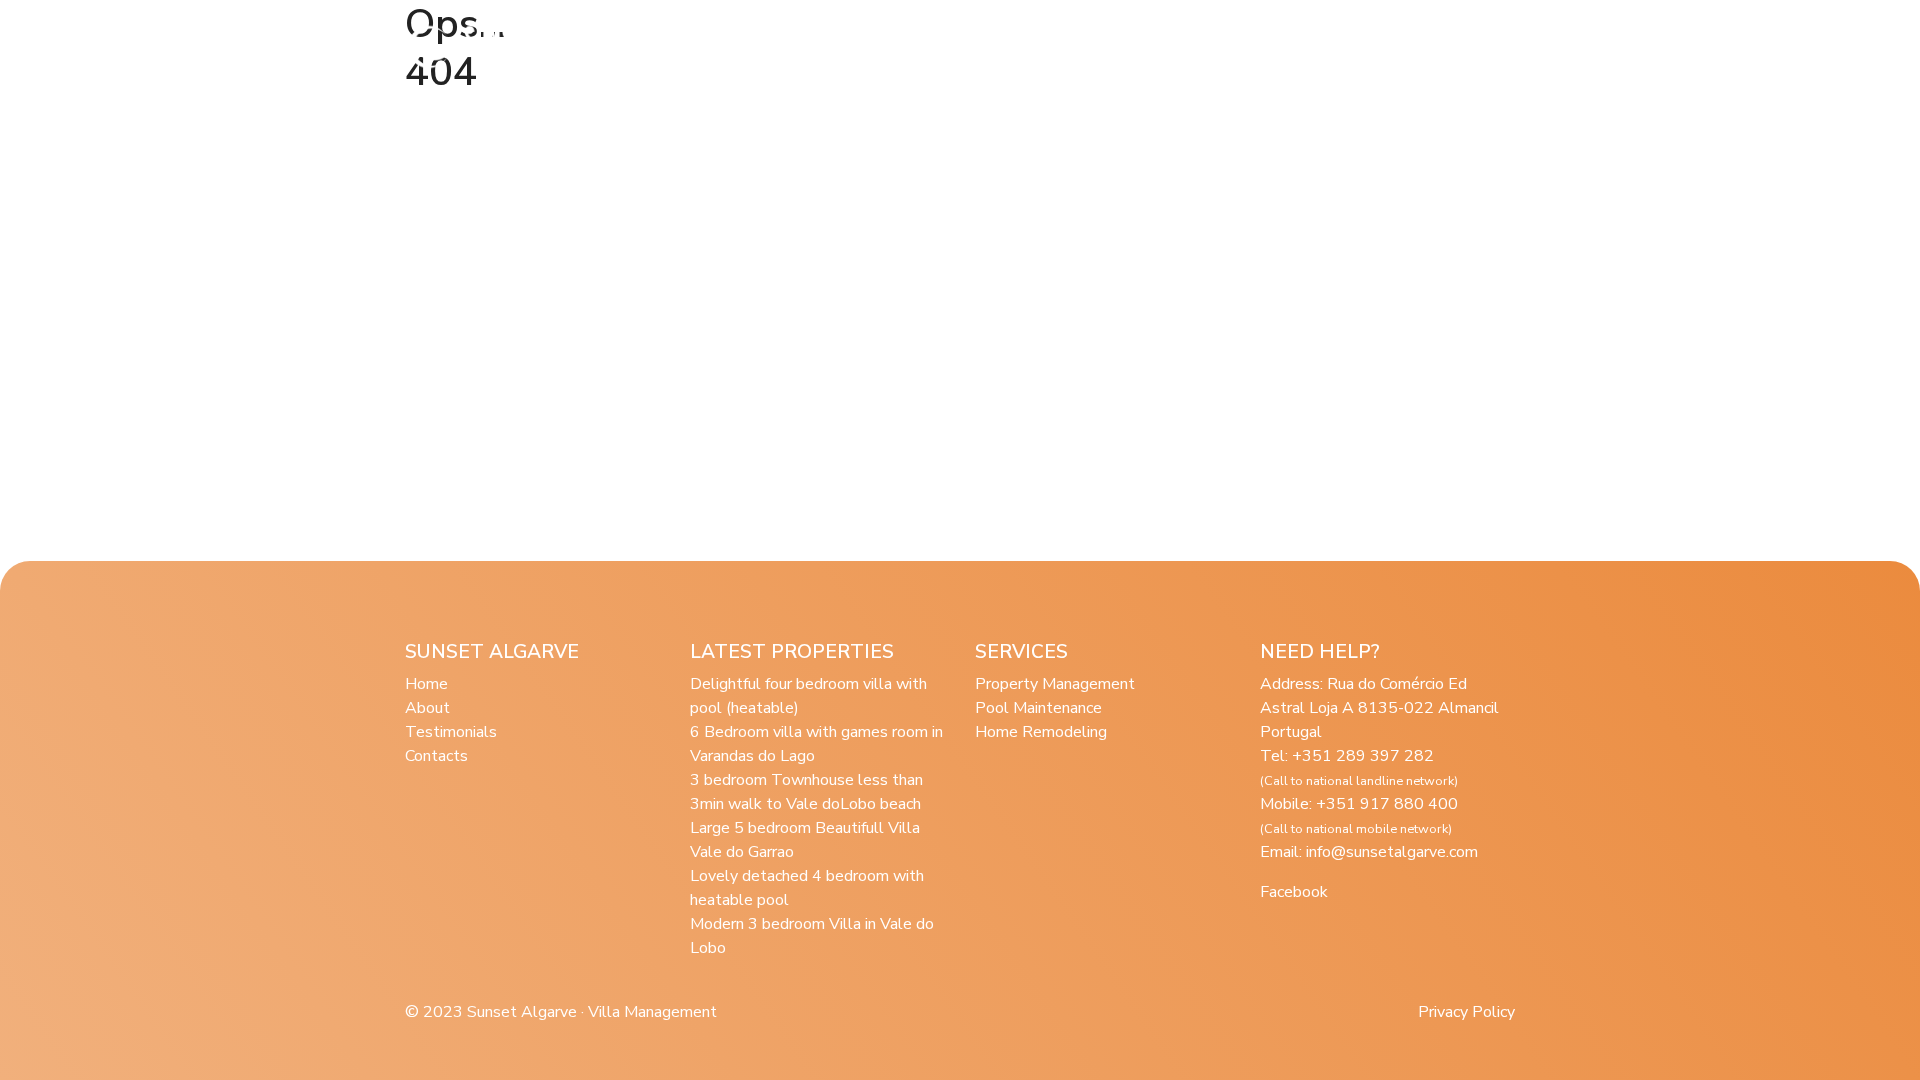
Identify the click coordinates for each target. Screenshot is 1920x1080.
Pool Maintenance (1038, 708)
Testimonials (1132, 47)
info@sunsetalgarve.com (1392, 852)
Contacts (436, 756)
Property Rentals (992, 47)
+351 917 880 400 (1359, 815)
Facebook (1294, 892)
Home (426, 684)
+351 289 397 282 (1359, 767)
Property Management (1055, 684)
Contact (1418, 47)
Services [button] (855, 47)
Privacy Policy (1466, 1012)
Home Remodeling (1041, 732)
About (769, 47)
